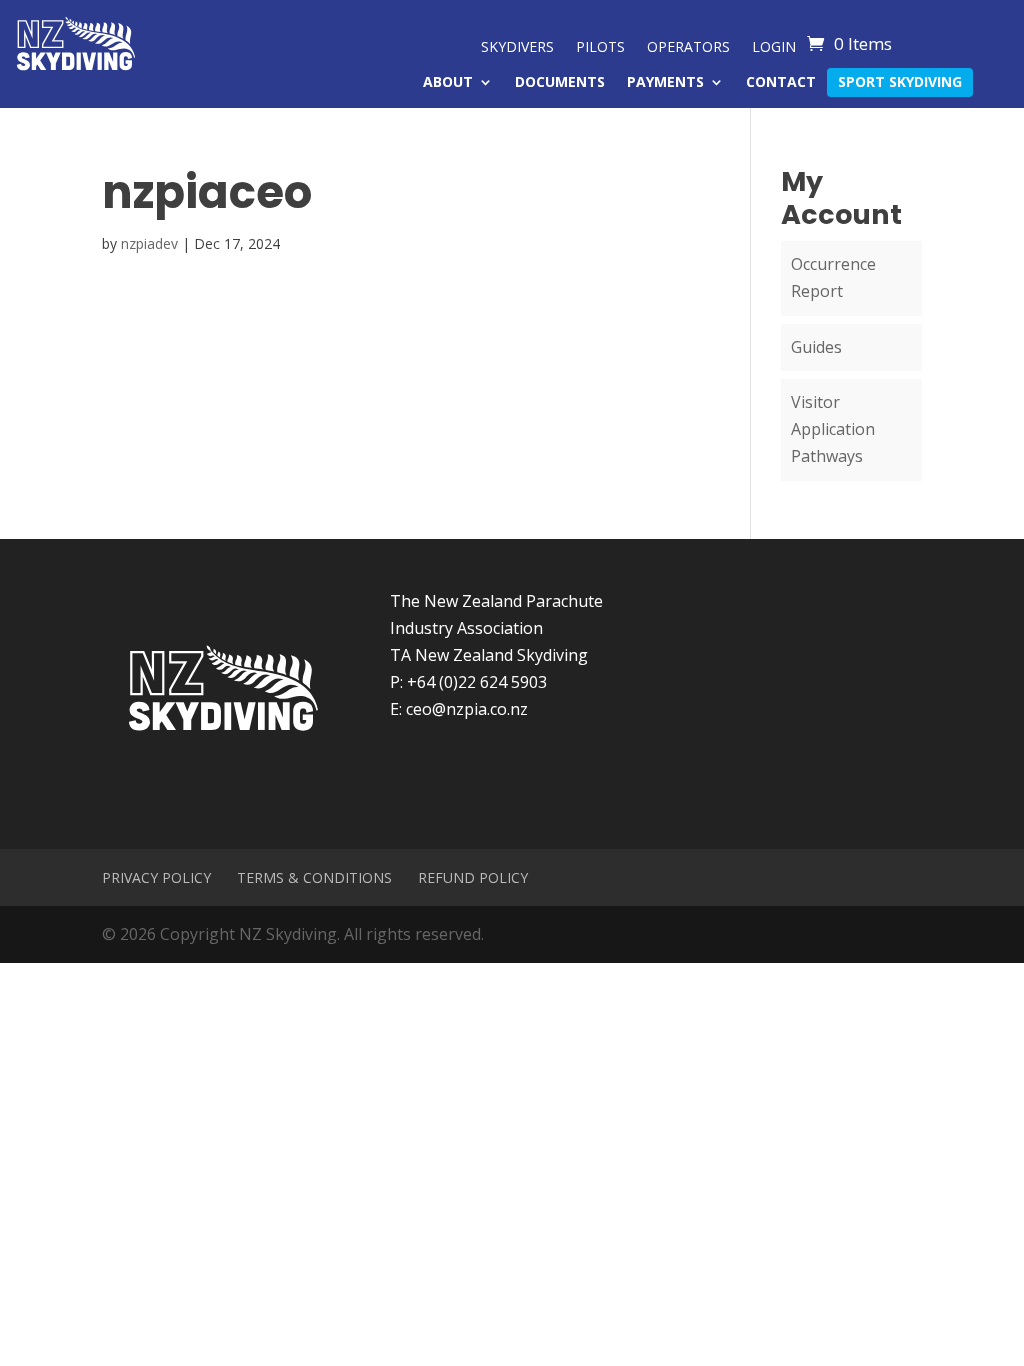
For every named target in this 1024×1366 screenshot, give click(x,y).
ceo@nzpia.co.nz (467, 709)
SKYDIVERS (517, 48)
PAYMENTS (665, 83)
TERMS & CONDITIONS (314, 877)
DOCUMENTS (560, 83)
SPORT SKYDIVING (900, 83)
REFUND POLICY (473, 877)
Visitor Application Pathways (833, 429)
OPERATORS (688, 48)
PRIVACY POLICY (156, 877)
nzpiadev (149, 243)
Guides (816, 347)
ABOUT (448, 83)
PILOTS (600, 48)
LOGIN (774, 48)
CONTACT (781, 83)
